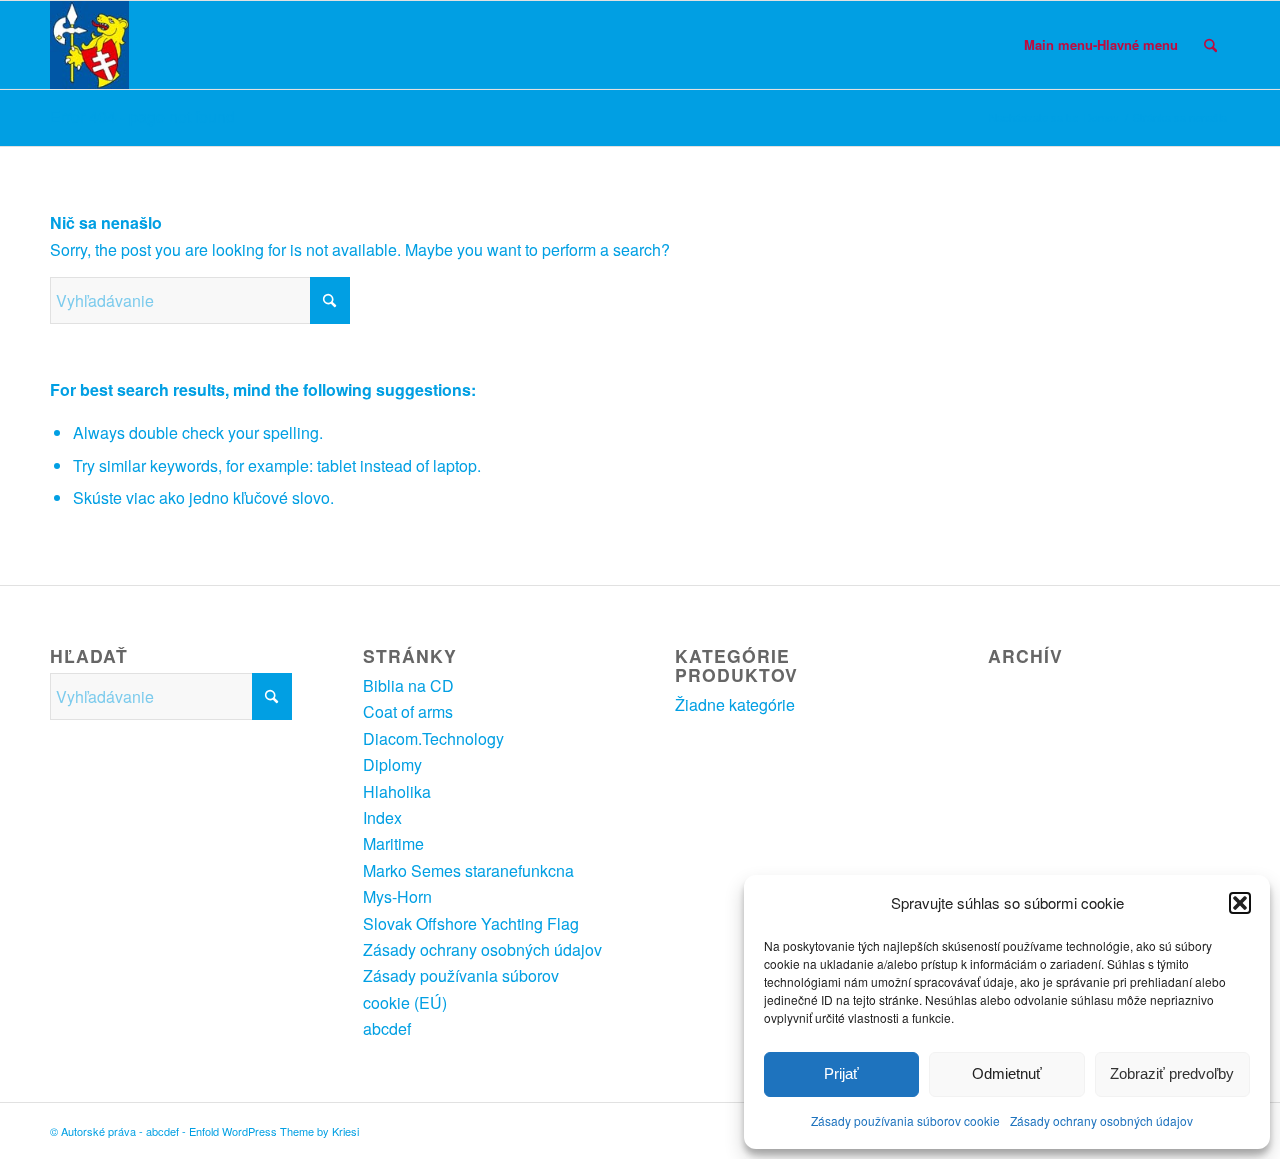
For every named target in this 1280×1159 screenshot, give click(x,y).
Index (382, 817)
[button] (1240, 903)
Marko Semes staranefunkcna (468, 870)
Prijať (841, 1073)
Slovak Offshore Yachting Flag (471, 923)
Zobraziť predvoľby (1172, 1073)
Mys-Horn (397, 896)
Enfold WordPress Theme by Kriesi (274, 1131)
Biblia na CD (408, 685)
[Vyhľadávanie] (1210, 45)
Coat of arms (408, 711)
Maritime (393, 843)
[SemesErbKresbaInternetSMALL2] (89, 45)
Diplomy (392, 764)
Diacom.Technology (433, 738)
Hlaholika (397, 791)
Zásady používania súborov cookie (905, 1120)
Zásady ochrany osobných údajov (1101, 1120)
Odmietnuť (1007, 1073)
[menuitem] (1101, 45)
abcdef (387, 1028)
